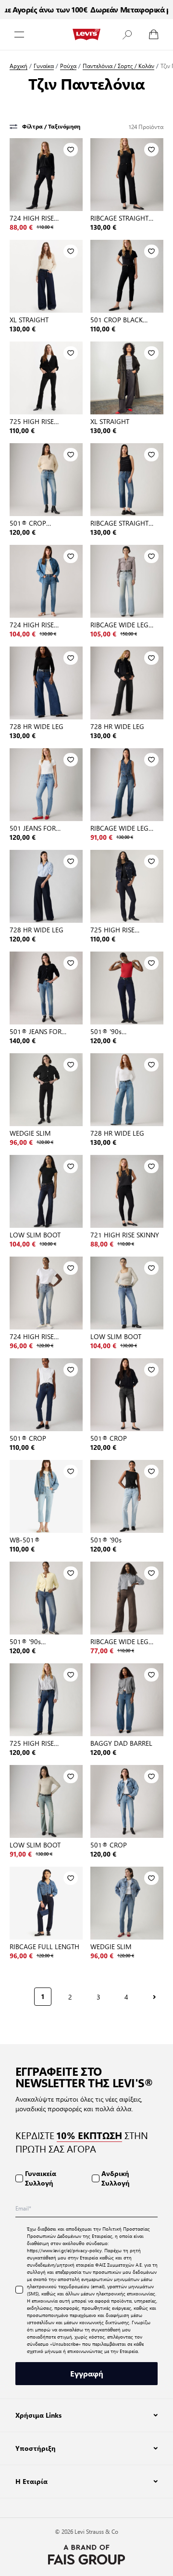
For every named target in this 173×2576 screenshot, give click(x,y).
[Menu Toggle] (19, 35)
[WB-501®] (46, 1496)
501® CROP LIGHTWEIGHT (31, 523)
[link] (17, 1996)
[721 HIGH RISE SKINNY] (127, 1191)
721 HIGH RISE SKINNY (125, 1235)
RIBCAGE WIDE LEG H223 (119, 624)
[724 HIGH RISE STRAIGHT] (46, 175)
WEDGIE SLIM (30, 1133)
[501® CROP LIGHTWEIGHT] (46, 480)
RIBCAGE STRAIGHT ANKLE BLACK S (119, 218)
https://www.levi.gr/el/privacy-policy (64, 2250)
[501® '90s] (127, 1496)
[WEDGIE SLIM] (46, 1090)
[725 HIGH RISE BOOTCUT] (46, 378)
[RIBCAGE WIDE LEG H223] (127, 581)
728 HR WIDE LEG (37, 726)
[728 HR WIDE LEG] (46, 683)
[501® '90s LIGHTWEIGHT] (127, 988)
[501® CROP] (46, 1395)
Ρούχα (68, 66)
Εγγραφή (87, 2373)
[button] (127, 35)
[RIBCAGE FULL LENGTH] (46, 1903)
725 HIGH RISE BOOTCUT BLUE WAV (122, 929)
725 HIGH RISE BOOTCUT (32, 421)
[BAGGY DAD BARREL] (127, 1700)
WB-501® (25, 1540)
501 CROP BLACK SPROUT (117, 319)
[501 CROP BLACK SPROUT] (127, 276)
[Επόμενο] (154, 1997)
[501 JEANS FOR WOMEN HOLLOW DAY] (46, 785)
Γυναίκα (44, 66)
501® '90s (106, 1540)
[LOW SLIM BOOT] (46, 1191)
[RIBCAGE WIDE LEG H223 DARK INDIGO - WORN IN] (127, 785)
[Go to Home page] (86, 35)
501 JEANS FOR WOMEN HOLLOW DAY (45, 828)
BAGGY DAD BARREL (121, 1743)
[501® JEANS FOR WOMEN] (46, 988)
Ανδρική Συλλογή (116, 2178)
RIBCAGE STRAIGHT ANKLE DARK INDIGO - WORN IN (125, 523)
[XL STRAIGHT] (46, 276)
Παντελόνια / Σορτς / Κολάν (118, 66)
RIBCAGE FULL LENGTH (44, 1946)
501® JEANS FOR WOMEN (36, 1031)
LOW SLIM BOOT (35, 1235)
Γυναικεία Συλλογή (41, 2178)
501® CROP (28, 1438)
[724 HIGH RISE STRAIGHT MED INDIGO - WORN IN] (46, 581)
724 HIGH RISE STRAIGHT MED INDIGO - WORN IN (45, 624)
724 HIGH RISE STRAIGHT (32, 218)
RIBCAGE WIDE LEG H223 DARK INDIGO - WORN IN (123, 828)
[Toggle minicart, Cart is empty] (154, 35)
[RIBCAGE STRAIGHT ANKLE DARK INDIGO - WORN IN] (127, 480)
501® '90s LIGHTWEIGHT (112, 1031)
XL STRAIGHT (29, 319)
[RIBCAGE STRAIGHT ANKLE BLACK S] (127, 175)
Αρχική (19, 66)
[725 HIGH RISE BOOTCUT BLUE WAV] (127, 886)
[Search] (127, 35)
